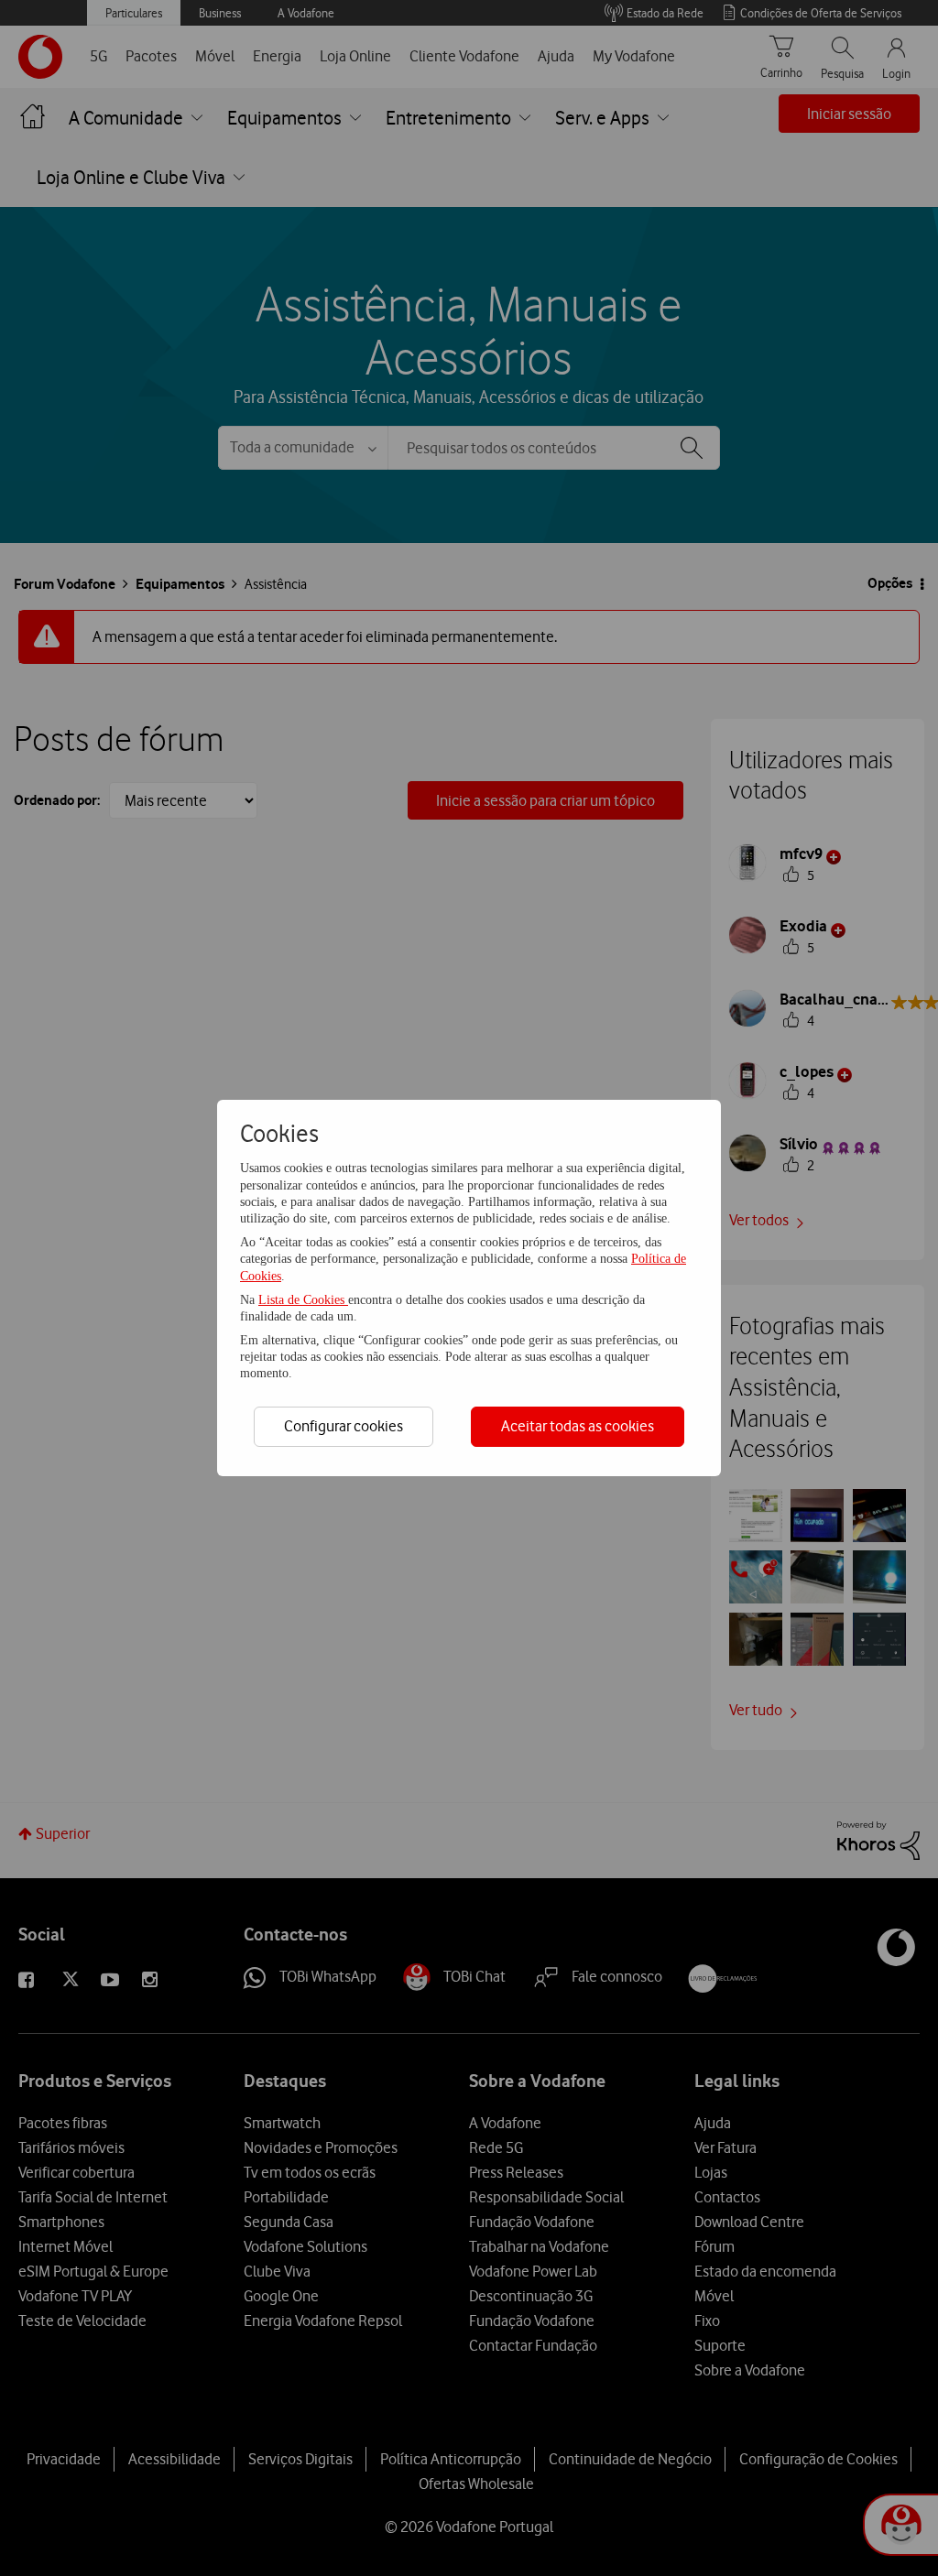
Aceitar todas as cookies (578, 1426)
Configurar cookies (344, 1426)
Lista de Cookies (303, 1300)
